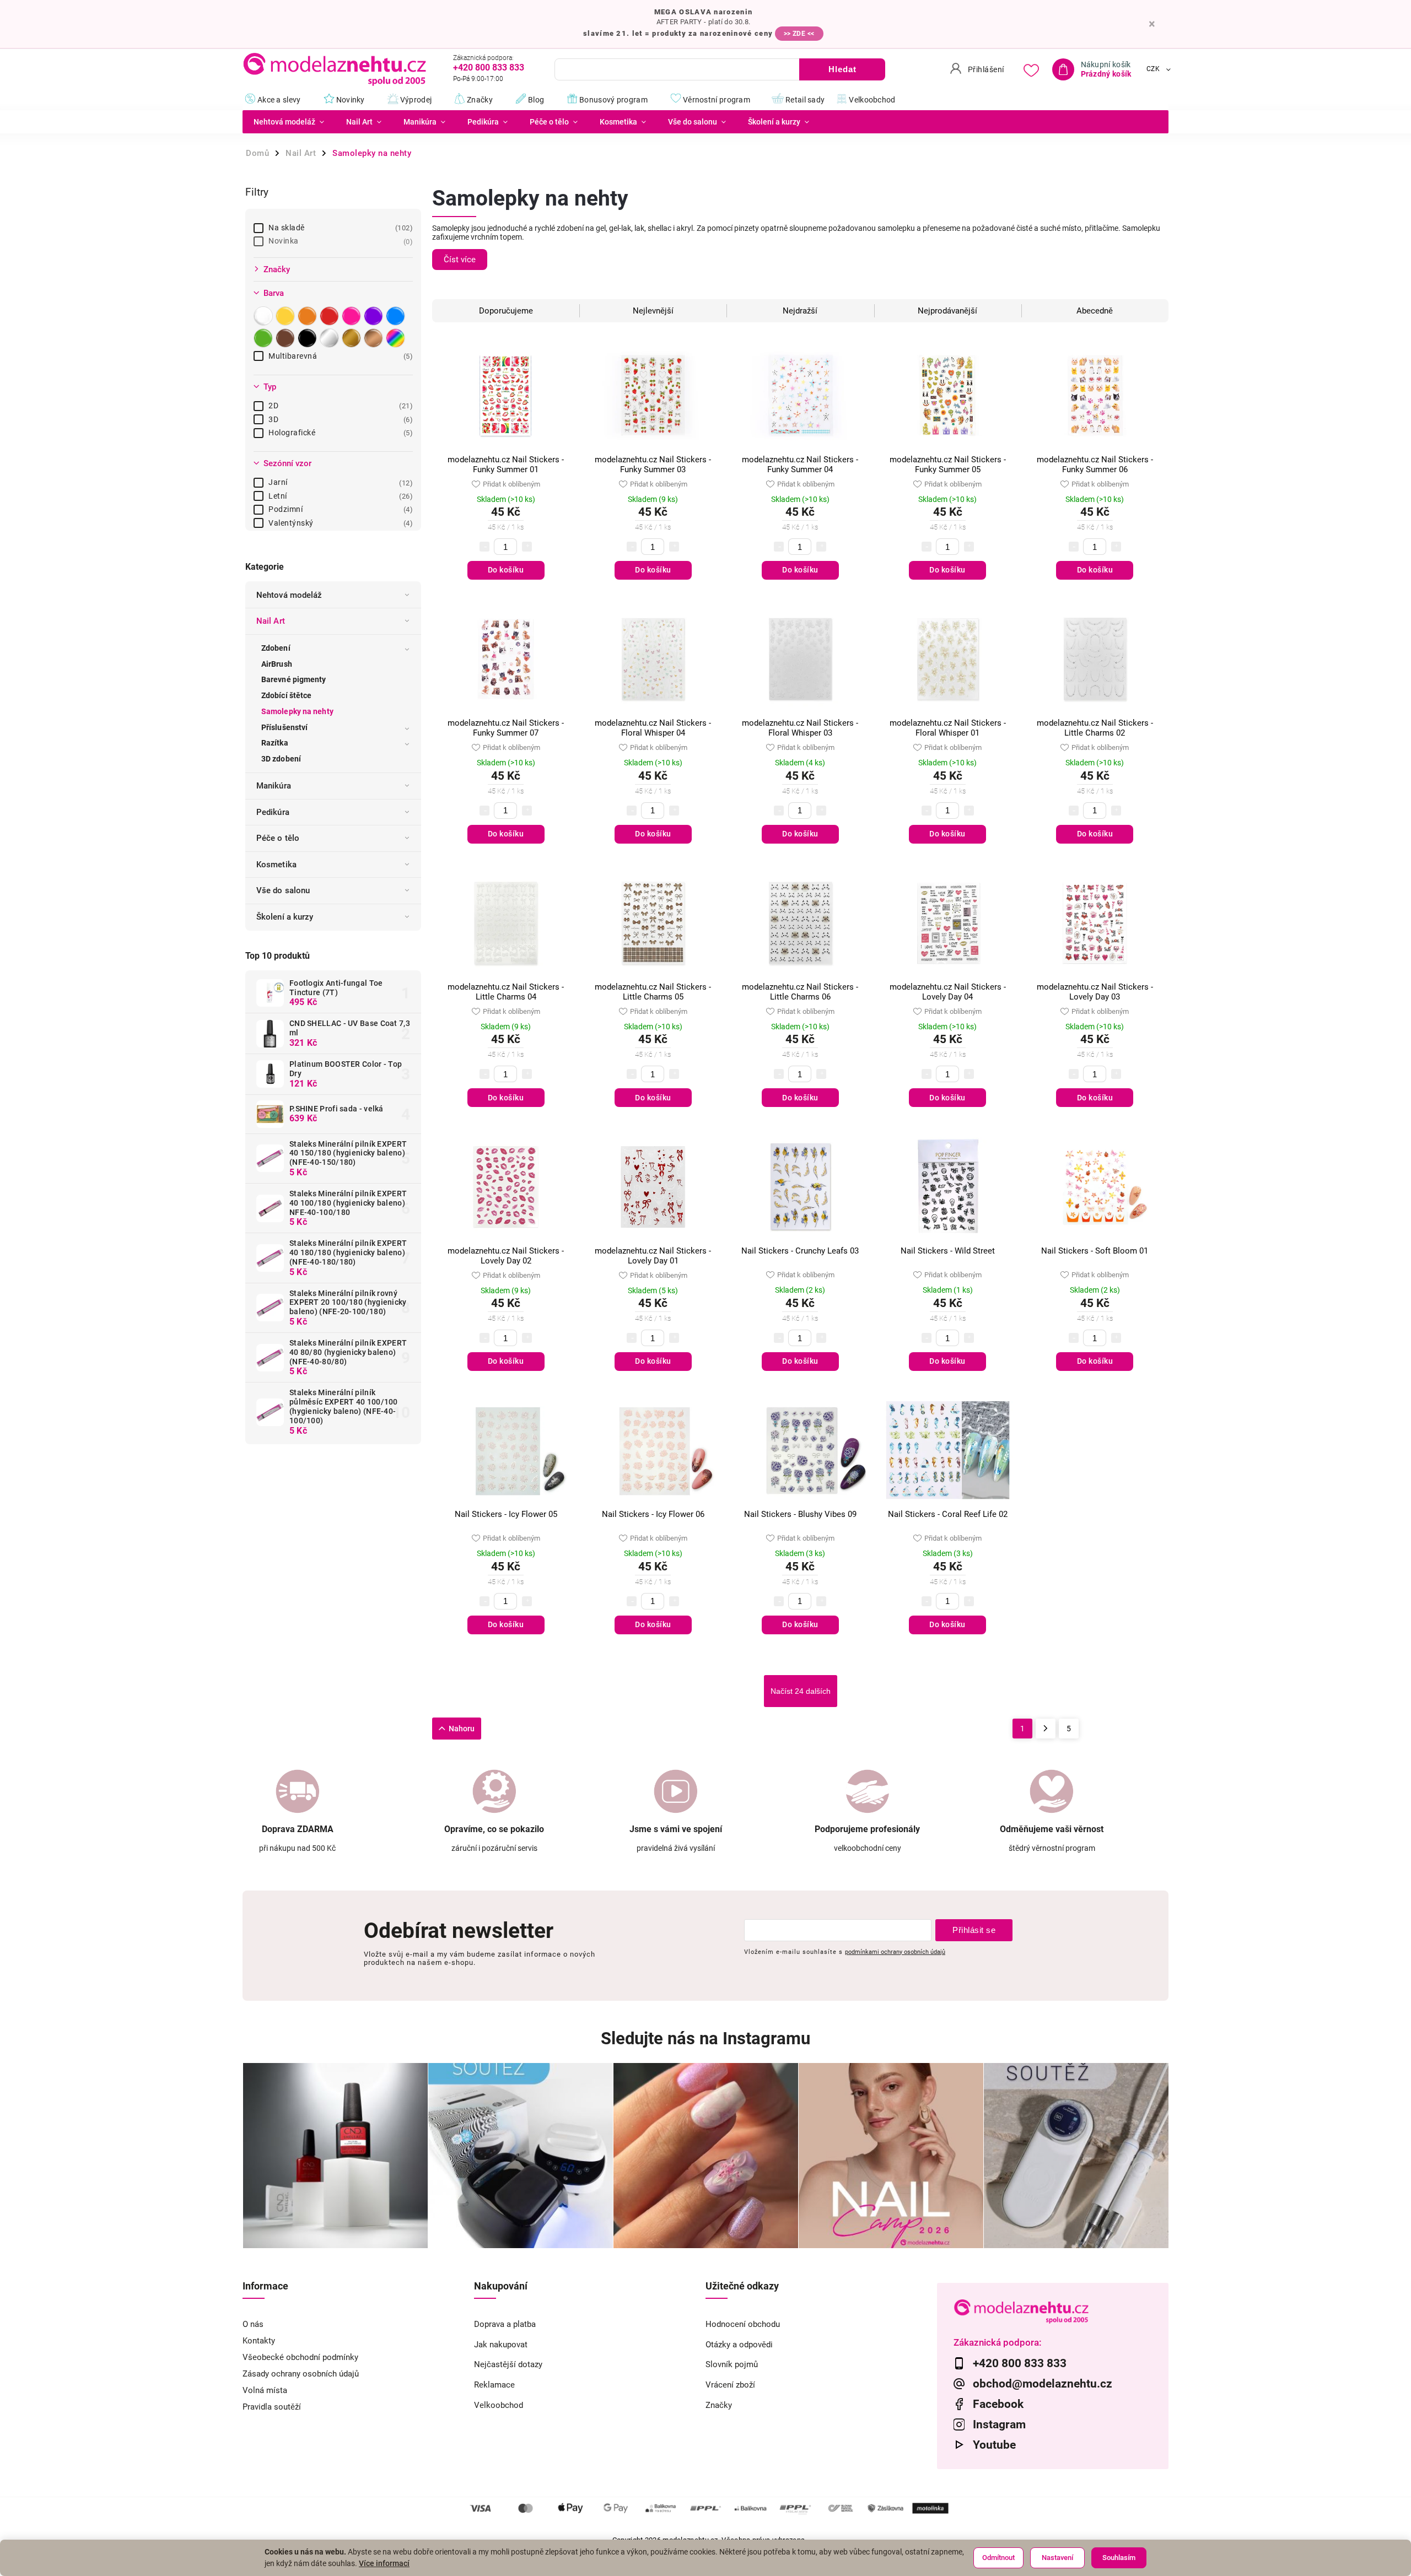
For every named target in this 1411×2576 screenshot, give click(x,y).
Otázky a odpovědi (739, 2345)
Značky (719, 2405)
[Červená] (331, 316)
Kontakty (259, 2341)
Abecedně (1095, 311)
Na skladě (339, 228)
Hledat (842, 69)
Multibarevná (339, 356)
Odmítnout (998, 2558)
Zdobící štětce (286, 695)
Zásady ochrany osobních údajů (301, 2374)
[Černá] (309, 338)
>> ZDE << (799, 34)
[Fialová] (375, 316)
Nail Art (271, 621)
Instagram (999, 2424)
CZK (1153, 69)
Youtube (994, 2445)
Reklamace (494, 2385)
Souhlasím (1119, 2558)
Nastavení (1057, 2558)
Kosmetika (276, 865)
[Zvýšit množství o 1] (527, 547)
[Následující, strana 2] (1046, 1729)
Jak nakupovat (501, 2345)
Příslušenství (284, 727)
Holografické (339, 433)
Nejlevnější (653, 311)
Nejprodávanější (947, 311)
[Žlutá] (287, 316)
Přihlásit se (974, 1930)
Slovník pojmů (732, 2364)
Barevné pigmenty (294, 679)
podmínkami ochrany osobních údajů (895, 1952)
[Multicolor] (397, 338)
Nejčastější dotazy (508, 2364)
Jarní (339, 482)
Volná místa (265, 2390)
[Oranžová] (309, 316)
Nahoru (462, 1729)
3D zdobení (281, 759)
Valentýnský (339, 523)
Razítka (275, 743)
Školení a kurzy (285, 917)
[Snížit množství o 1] (484, 547)
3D (339, 419)
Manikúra (274, 786)
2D (339, 406)
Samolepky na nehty (297, 711)
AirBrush (277, 664)
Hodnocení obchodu (743, 2324)
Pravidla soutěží (272, 2407)
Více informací (384, 2563)
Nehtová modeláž (289, 595)
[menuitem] (289, 122)
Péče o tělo (278, 838)
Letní (339, 496)
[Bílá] (265, 316)
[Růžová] (353, 316)
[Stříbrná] (331, 338)
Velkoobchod (499, 2405)
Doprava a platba (505, 2324)
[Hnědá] (287, 338)
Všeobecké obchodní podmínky (300, 2357)
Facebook (998, 2404)
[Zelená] (265, 338)
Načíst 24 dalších (801, 1691)
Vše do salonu (283, 890)
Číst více (460, 260)
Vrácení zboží (730, 2385)
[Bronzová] (375, 338)
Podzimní (339, 509)
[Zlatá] (353, 338)
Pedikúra (273, 812)
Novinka (339, 241)
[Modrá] (397, 316)
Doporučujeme (506, 311)
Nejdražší (800, 311)
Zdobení (276, 648)
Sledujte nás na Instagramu (705, 2038)
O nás (253, 2324)
